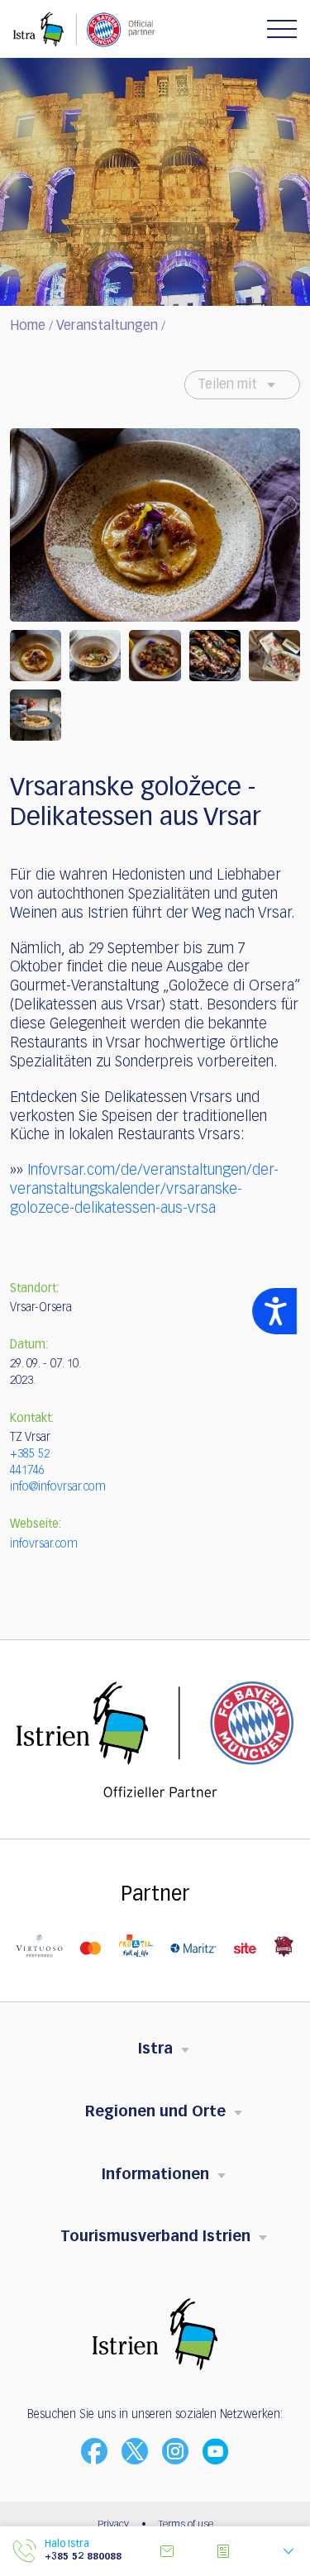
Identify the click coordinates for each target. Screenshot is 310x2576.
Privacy (113, 2525)
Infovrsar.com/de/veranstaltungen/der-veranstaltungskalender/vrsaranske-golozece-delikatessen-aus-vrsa (144, 1190)
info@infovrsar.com (58, 1487)
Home (28, 327)
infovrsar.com (44, 1544)
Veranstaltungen (107, 327)
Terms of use (186, 2525)
